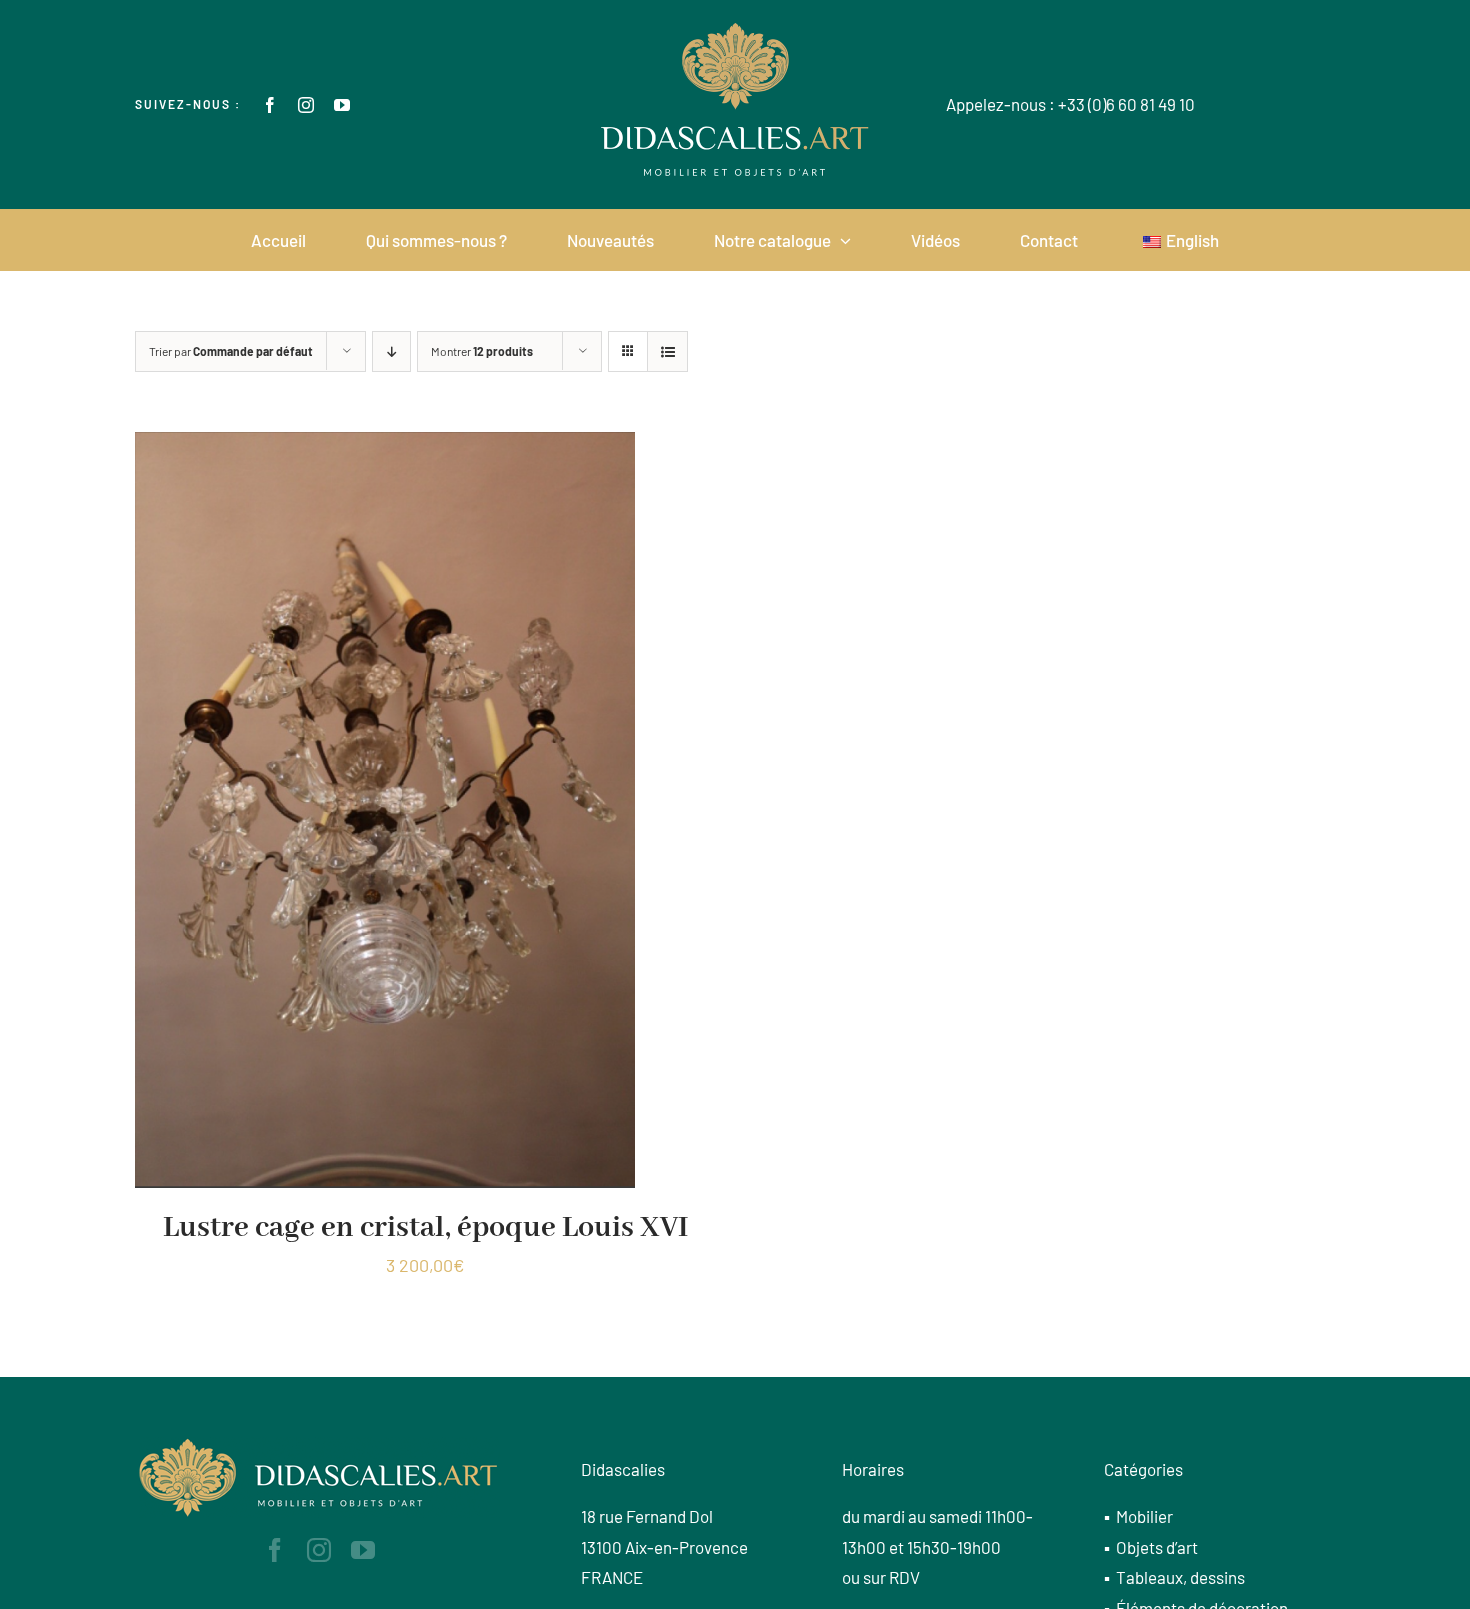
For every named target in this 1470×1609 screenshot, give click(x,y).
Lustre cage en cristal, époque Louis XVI (425, 1228)
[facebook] (270, 105)
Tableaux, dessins (1180, 1577)
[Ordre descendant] (391, 351)
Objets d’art (1157, 1547)
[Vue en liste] (667, 351)
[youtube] (342, 105)
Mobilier (1144, 1516)
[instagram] (306, 105)
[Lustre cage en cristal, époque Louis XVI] (385, 447)
